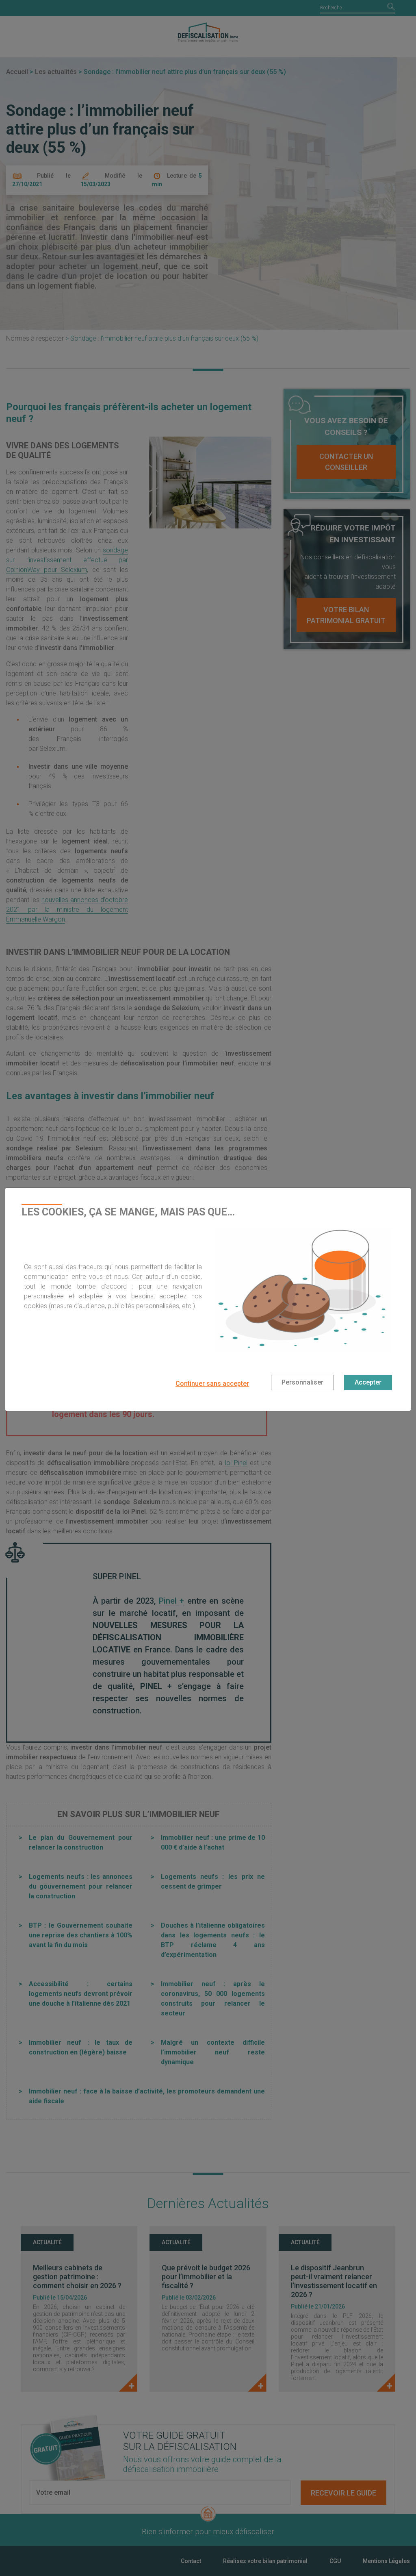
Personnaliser (302, 1382)
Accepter (368, 1382)
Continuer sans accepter (212, 1384)
